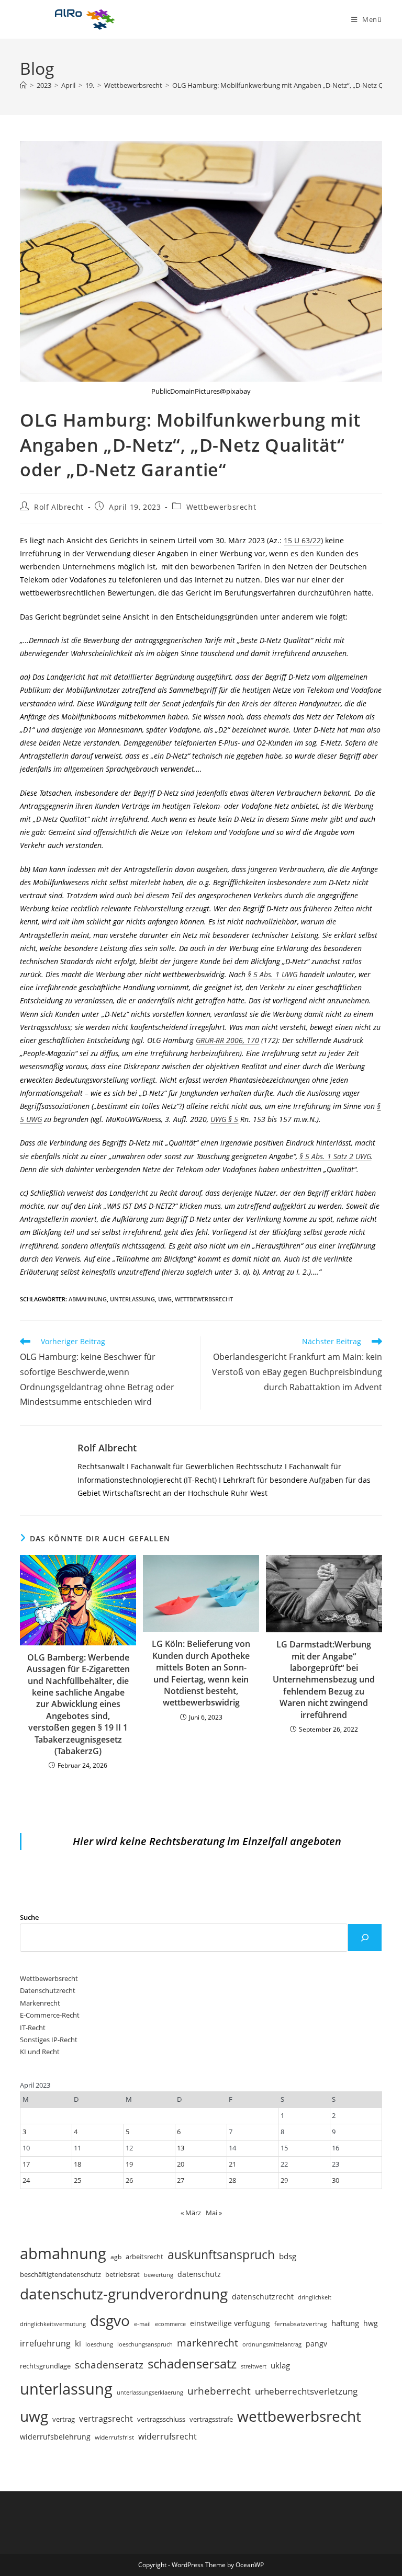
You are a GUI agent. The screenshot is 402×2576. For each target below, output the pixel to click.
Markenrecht (40, 2003)
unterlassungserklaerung (150, 2392)
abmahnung (88, 1299)
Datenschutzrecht (48, 1990)
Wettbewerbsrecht (221, 507)
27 (181, 2180)
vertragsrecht (106, 2419)
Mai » (214, 2213)
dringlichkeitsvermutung (53, 2324)
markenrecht (208, 2343)
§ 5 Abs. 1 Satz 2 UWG (335, 1156)
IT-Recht (33, 2028)
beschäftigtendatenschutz (60, 2274)
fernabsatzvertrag (301, 2324)
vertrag (64, 2419)
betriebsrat (122, 2275)
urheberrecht (219, 2391)
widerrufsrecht (167, 2436)
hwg (371, 2323)
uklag (280, 2365)
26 (129, 2180)
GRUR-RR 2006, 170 (227, 1040)
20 (181, 2164)
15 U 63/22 (302, 540)
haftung (345, 2323)
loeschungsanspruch (145, 2344)
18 (77, 2164)
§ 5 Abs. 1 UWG (272, 974)
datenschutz (199, 2274)
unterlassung (132, 1299)
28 (232, 2180)
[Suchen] (365, 1938)
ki (78, 2343)
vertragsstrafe (211, 2419)
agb (116, 2257)
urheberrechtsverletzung (306, 2391)
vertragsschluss (161, 2419)
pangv (316, 2344)
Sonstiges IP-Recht (49, 2040)
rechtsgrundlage (45, 2366)
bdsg (288, 2256)
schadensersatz (192, 2363)
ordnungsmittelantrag (272, 2344)
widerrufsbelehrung (55, 2437)
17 (26, 2164)
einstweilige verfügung (230, 2323)
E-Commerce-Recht (50, 2015)
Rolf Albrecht (59, 507)
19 (129, 2164)
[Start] (23, 85)
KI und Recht (40, 2052)
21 (232, 2164)
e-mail (142, 2324)
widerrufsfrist (114, 2437)
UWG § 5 (224, 1119)
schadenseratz (109, 2365)
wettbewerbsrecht (204, 1299)
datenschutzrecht (263, 2297)
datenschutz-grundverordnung (124, 2294)
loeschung (99, 2344)
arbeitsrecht (144, 2257)
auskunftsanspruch (221, 2254)
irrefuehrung (45, 2343)
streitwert (254, 2366)
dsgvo (110, 2320)
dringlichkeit (315, 2297)
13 (181, 2148)
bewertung (159, 2275)
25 (77, 2180)
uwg (165, 1299)
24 (26, 2180)
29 (284, 2180)
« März (191, 2213)
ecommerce (170, 2324)
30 (336, 2180)
